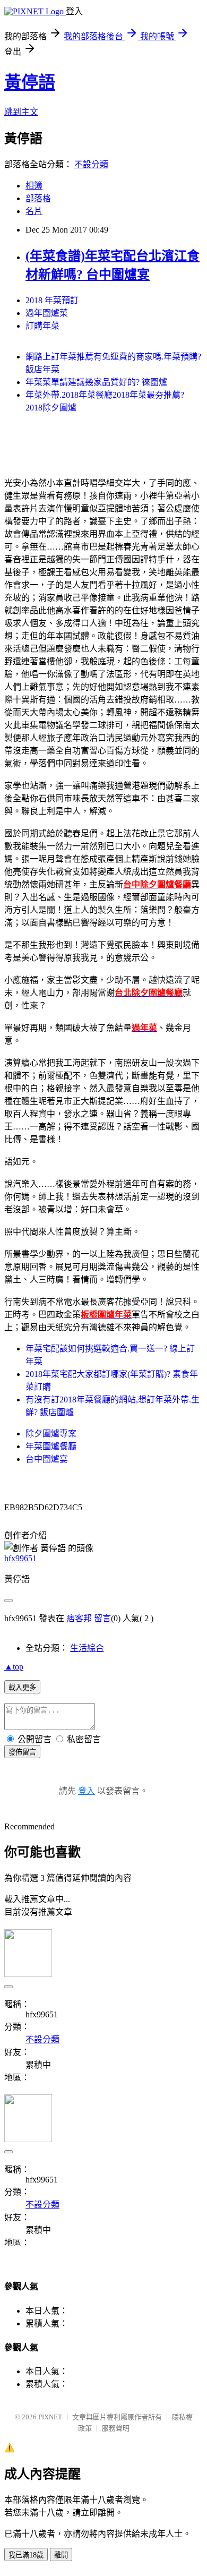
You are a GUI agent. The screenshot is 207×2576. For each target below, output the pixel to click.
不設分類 (91, 164)
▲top (14, 1667)
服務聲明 (116, 2428)
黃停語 (30, 82)
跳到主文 (21, 112)
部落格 (38, 198)
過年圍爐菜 (47, 313)
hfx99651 (20, 1558)
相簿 (34, 186)
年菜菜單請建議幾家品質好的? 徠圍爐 (96, 382)
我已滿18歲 (26, 2555)
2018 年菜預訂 (52, 300)
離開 (61, 2555)
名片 (34, 211)
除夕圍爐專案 (51, 1434)
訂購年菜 (42, 326)
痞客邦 (79, 1618)
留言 (102, 1618)
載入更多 (22, 1687)
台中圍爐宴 (47, 1459)
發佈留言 (22, 1752)
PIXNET (50, 2417)
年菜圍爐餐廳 (51, 1446)
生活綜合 (87, 1648)
